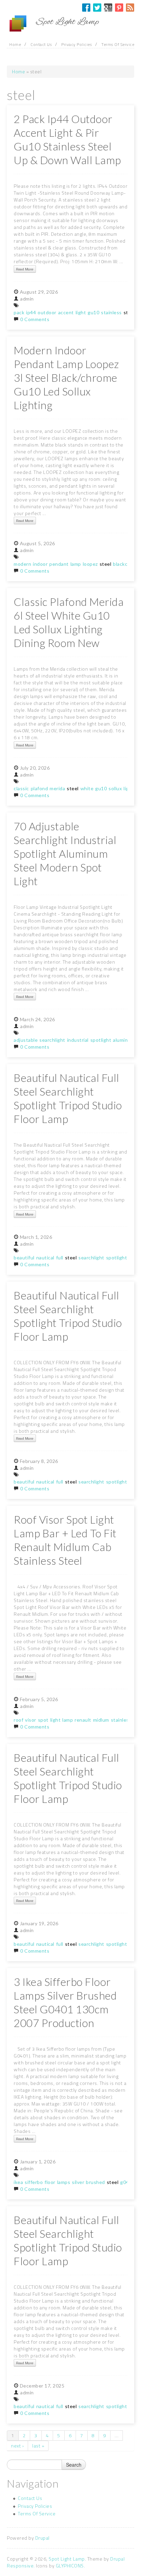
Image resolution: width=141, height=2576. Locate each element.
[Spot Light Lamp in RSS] (130, 8)
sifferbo (34, 2182)
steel (106, 564)
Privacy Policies (76, 44)
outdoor (47, 312)
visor (31, 1720)
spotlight (101, 1040)
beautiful (24, 1258)
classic (21, 788)
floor (50, 2182)
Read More (25, 269)
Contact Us (41, 44)
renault (83, 1720)
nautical (45, 1258)
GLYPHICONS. (70, 2566)
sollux (115, 788)
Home (15, 44)
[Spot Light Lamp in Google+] (108, 8)
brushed (95, 2182)
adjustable (26, 1040)
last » (38, 2446)
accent (66, 312)
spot (43, 1720)
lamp (76, 564)
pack (19, 312)
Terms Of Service (118, 44)
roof (18, 1720)
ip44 (31, 312)
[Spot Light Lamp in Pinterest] (119, 8)
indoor (40, 564)
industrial (78, 1040)
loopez (90, 564)
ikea (18, 2182)
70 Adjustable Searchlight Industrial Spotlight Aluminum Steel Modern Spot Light (65, 854)
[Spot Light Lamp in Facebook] (86, 8)
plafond (40, 788)
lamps (64, 2182)
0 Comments (35, 319)
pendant (59, 564)
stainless (111, 312)
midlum (101, 1720)
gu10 (93, 312)
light (81, 312)
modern (22, 564)
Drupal (42, 2538)
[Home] (21, 24)
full (60, 1258)
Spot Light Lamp (67, 2559)
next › (17, 2446)
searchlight (52, 1040)
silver (78, 2182)
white (87, 788)
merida (57, 788)
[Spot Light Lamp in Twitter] (97, 8)
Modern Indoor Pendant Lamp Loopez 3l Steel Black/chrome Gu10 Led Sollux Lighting (66, 378)
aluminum (124, 1040)
